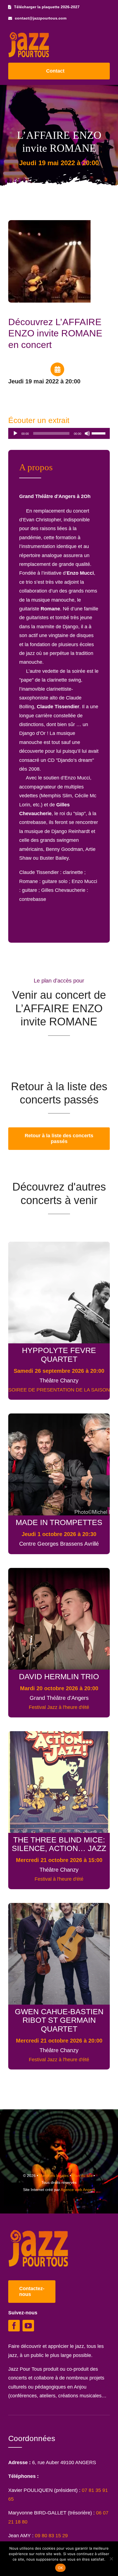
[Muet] (87, 433)
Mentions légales (54, 2176)
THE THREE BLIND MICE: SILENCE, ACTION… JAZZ (59, 1844)
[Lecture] (15, 433)
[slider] (99, 433)
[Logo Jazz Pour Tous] (29, 35)
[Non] (111, 2559)
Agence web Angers (78, 2190)
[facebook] (14, 2326)
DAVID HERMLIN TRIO (59, 1676)
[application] (59, 433)
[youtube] (28, 2326)
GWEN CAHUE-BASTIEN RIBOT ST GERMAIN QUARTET (59, 2020)
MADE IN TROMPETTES (59, 1522)
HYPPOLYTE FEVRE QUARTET (59, 1355)
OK (61, 2568)
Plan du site (82, 2176)
